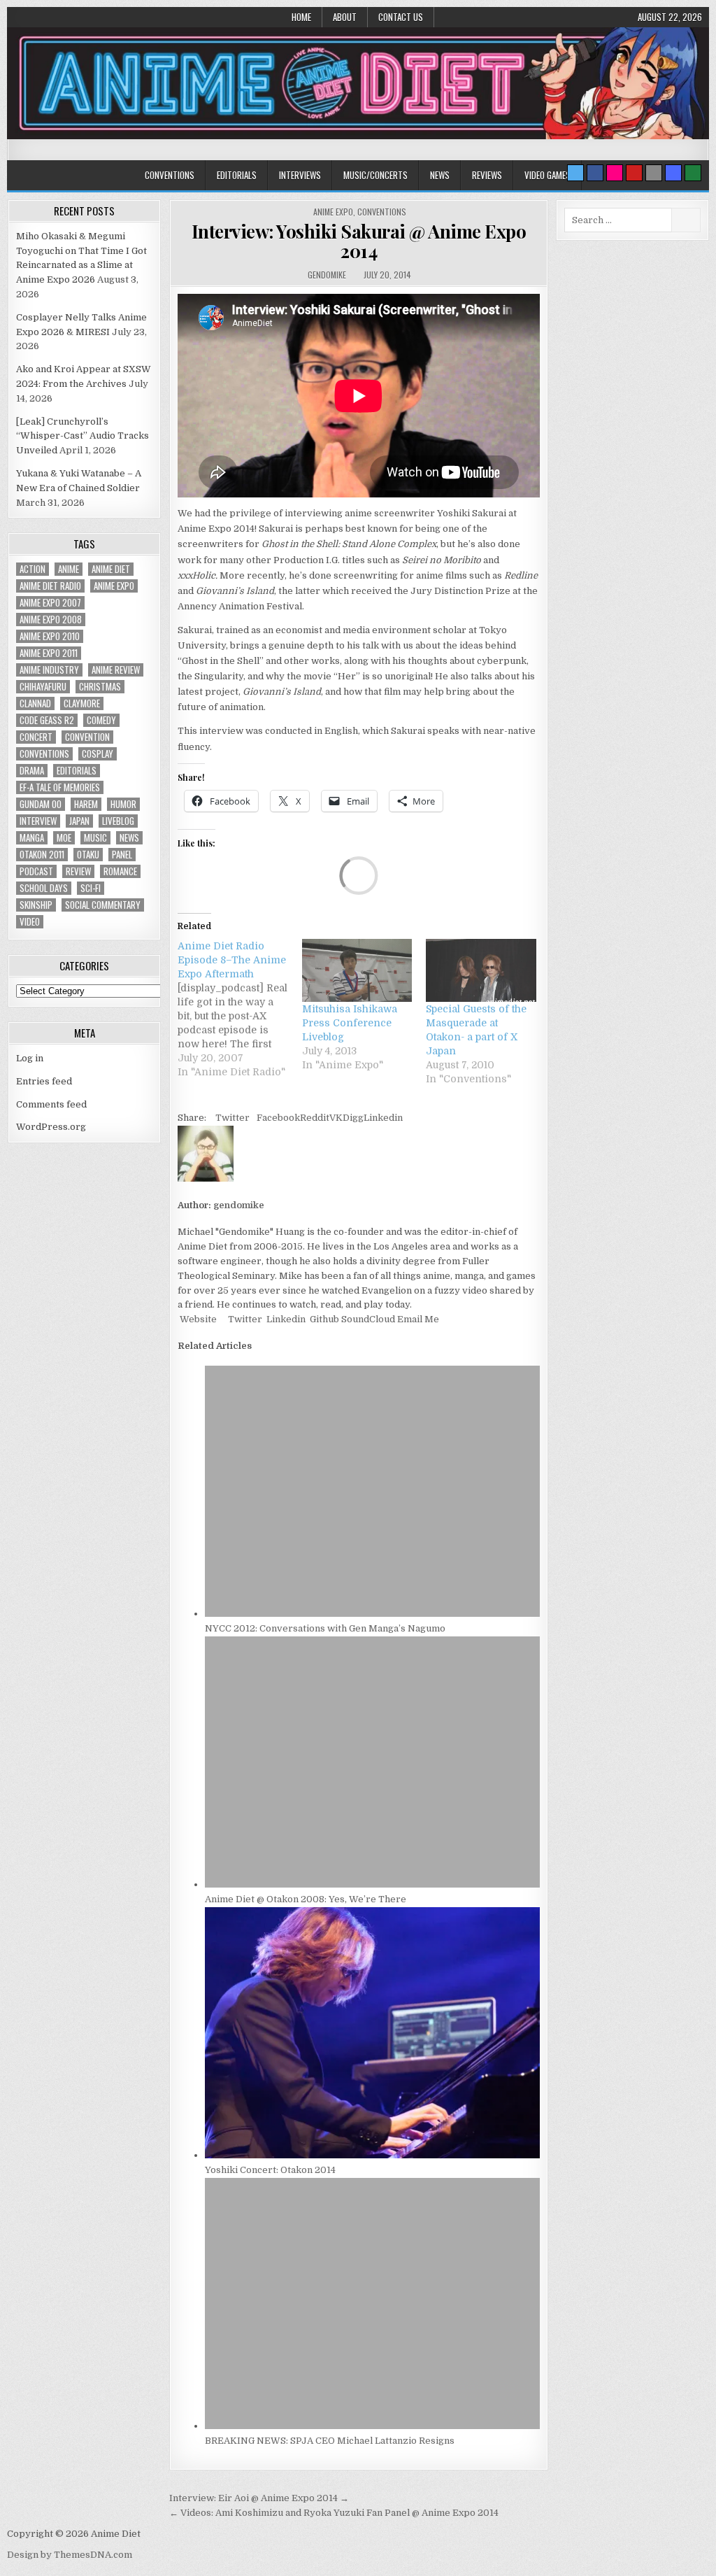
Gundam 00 (41, 804)
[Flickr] (615, 173)
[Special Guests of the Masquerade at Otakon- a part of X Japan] (481, 970)
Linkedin (383, 1118)
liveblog (118, 821)
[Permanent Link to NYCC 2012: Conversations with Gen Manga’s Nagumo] (372, 1614)
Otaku (88, 855)
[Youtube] (634, 173)
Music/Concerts (375, 175)
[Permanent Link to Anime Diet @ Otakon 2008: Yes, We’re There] (372, 1884)
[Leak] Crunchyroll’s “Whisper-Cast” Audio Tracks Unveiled (83, 436)
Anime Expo (333, 212)
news (129, 838)
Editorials (237, 175)
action (33, 569)
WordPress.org (51, 1127)
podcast (36, 871)
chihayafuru (43, 687)
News (440, 175)
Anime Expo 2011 (49, 653)
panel (122, 855)
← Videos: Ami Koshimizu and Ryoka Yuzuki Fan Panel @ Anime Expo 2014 (334, 2513)
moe (64, 838)
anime (69, 569)
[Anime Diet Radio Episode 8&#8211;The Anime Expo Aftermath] (240, 1009)
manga (32, 838)
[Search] (654, 173)
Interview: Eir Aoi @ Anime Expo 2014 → (259, 2498)
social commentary (103, 905)
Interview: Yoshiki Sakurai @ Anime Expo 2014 (359, 241)
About (345, 17)
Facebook (278, 1118)
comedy (101, 720)
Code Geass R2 (47, 720)
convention (87, 737)
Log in (30, 1058)
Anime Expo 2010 (50, 636)
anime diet (111, 569)
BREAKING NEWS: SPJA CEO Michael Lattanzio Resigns (330, 2441)
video (30, 922)
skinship (36, 905)
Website (197, 1319)
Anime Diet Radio (50, 586)
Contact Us (401, 17)
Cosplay (98, 754)
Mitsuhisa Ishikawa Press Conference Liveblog (350, 1023)
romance (120, 871)
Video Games (547, 175)
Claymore (82, 703)
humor (123, 804)
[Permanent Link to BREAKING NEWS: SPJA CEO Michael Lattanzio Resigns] (372, 2426)
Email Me (417, 1319)
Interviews (300, 175)
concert (36, 737)
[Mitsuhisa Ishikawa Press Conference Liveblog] (357, 970)
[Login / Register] (693, 173)
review (78, 871)
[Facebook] (595, 173)
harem (86, 804)
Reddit (315, 1118)
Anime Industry (49, 670)
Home (301, 17)
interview (38, 821)
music (95, 838)
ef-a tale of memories (60, 787)
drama (32, 771)
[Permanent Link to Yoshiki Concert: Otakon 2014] (372, 2155)
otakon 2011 (42, 855)
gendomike (327, 275)
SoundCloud (367, 1319)
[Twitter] (575, 173)
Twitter (232, 1118)
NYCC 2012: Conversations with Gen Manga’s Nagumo (325, 1628)
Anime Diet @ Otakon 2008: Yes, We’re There (306, 1899)
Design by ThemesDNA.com (70, 2555)
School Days (44, 888)
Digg (353, 1118)
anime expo (114, 586)
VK (336, 1118)
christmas (100, 687)
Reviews (487, 175)
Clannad (35, 703)
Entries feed (44, 1081)
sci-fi (91, 888)
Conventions (170, 175)
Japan (79, 821)
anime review (116, 670)
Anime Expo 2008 (51, 620)
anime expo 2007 (50, 603)
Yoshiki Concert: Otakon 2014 (270, 2170)
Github (323, 1319)
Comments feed (51, 1104)
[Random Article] (673, 173)
